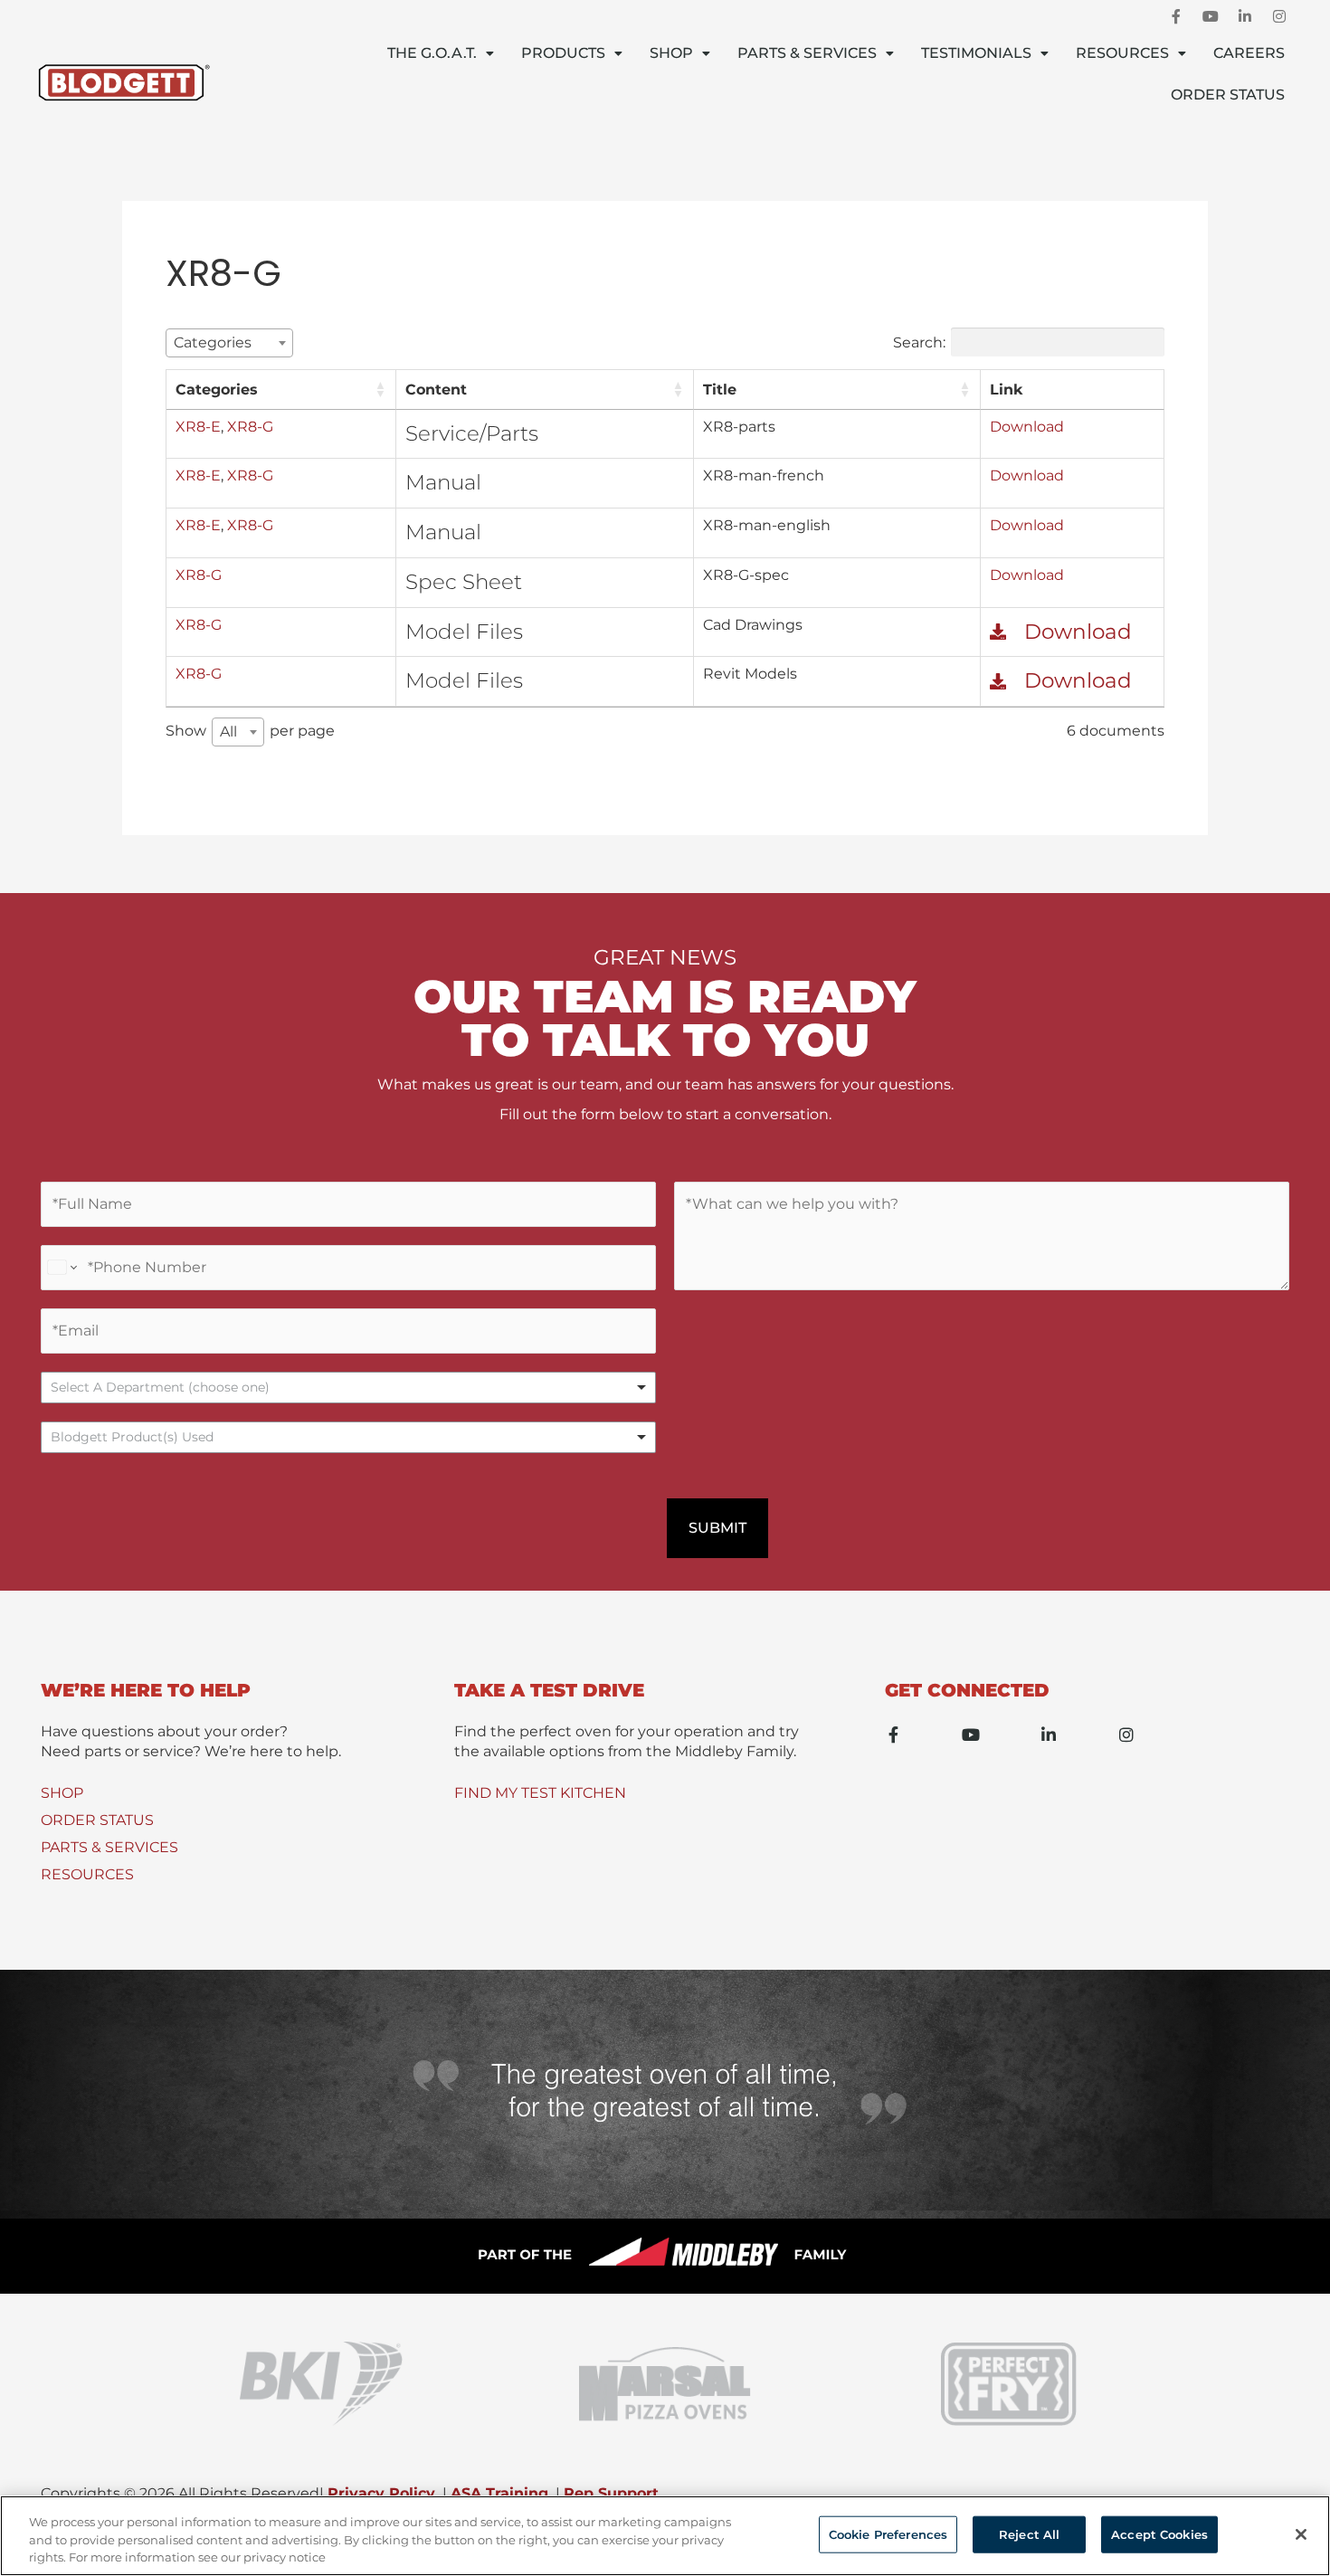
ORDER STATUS (97, 1820)
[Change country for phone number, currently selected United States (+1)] (61, 1268)
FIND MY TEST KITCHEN (540, 1793)
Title (720, 390)
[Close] (1301, 2534)
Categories (217, 390)
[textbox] (218, 342)
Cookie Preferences (888, 2533)
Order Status (1228, 95)
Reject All (1029, 2533)
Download (1027, 427)
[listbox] (348, 1388)
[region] (665, 2536)
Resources (1122, 53)
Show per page (250, 731)
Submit (717, 1528)
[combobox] (229, 343)
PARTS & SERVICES (109, 1847)
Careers (1249, 53)
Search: (919, 342)
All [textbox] (228, 732)
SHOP (62, 1793)
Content (436, 390)
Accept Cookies (1159, 2533)
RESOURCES (87, 1874)
